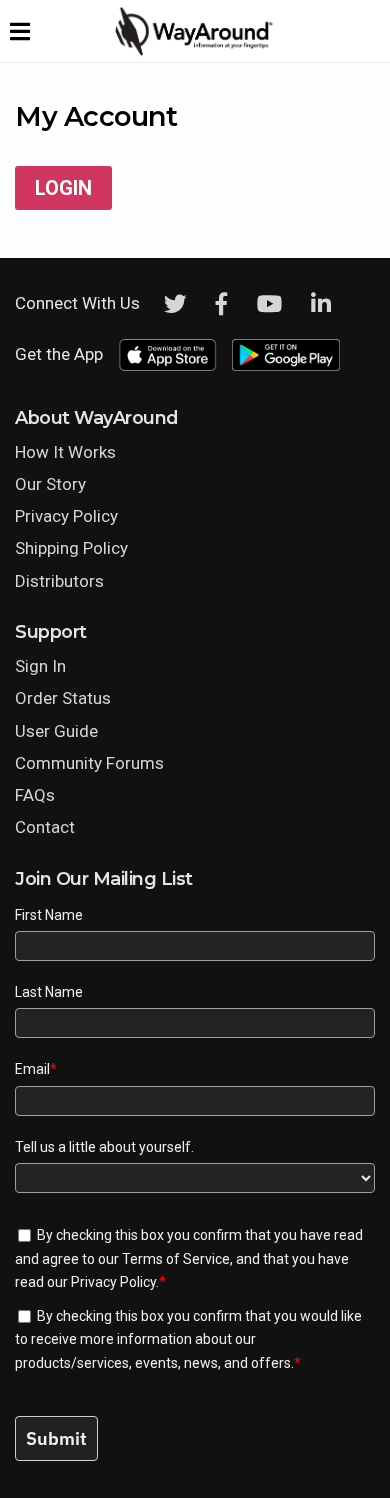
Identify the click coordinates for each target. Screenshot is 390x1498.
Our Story (50, 484)
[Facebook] (222, 304)
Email (36, 1069)
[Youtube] (269, 304)
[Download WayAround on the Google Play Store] (286, 355)
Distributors (59, 581)
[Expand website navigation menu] (20, 31)
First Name (49, 915)
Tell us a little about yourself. (104, 1147)
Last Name (49, 992)
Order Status (63, 698)
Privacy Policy (66, 516)
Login (63, 188)
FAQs (35, 795)
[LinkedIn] (321, 304)
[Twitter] (175, 304)
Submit (56, 1438)
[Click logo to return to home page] (195, 51)
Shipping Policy (71, 548)
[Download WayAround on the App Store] (167, 355)
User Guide (56, 731)
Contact (45, 827)
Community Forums (89, 763)
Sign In (40, 666)
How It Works (65, 452)
